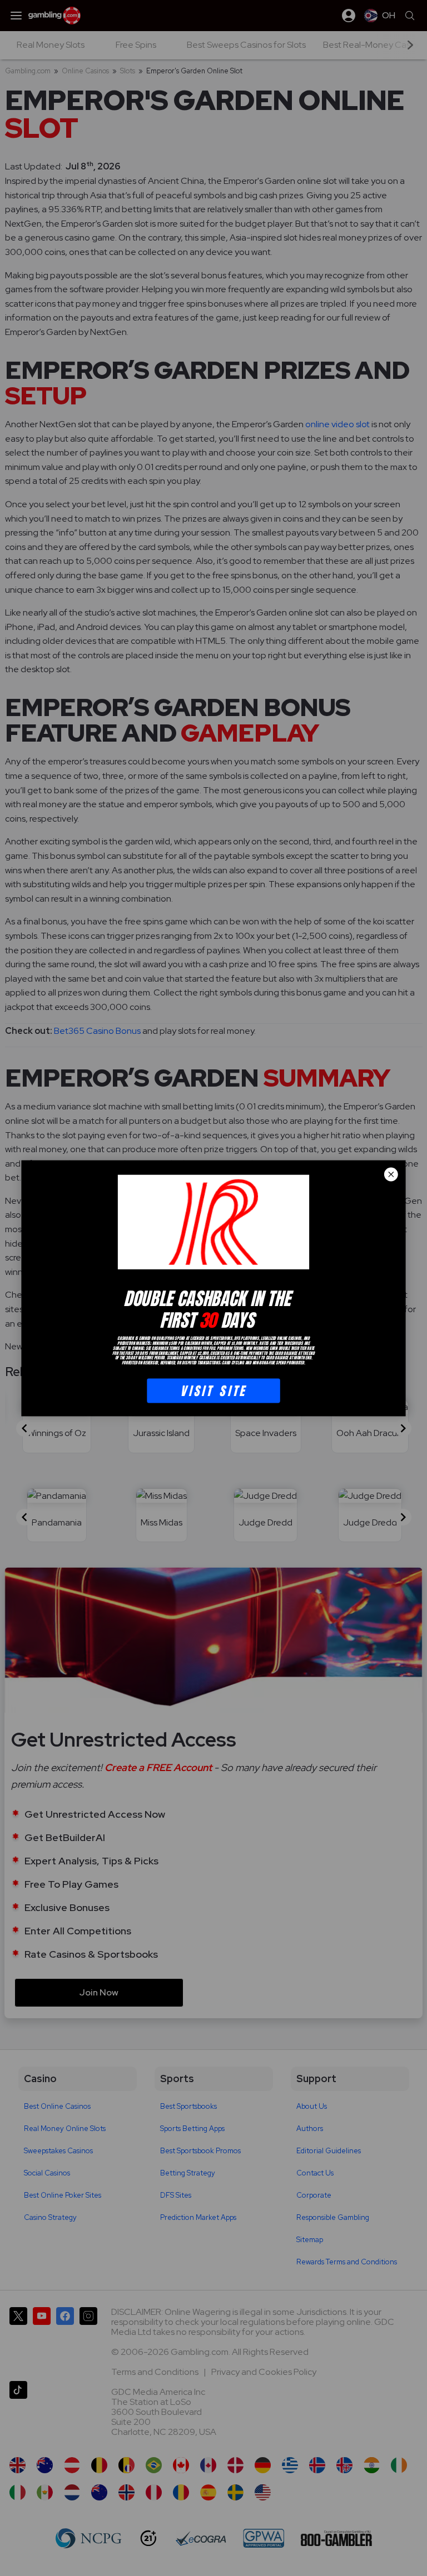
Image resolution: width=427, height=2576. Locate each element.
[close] (391, 1174)
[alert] (213, 1288)
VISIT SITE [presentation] (213, 1390)
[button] (391, 1174)
